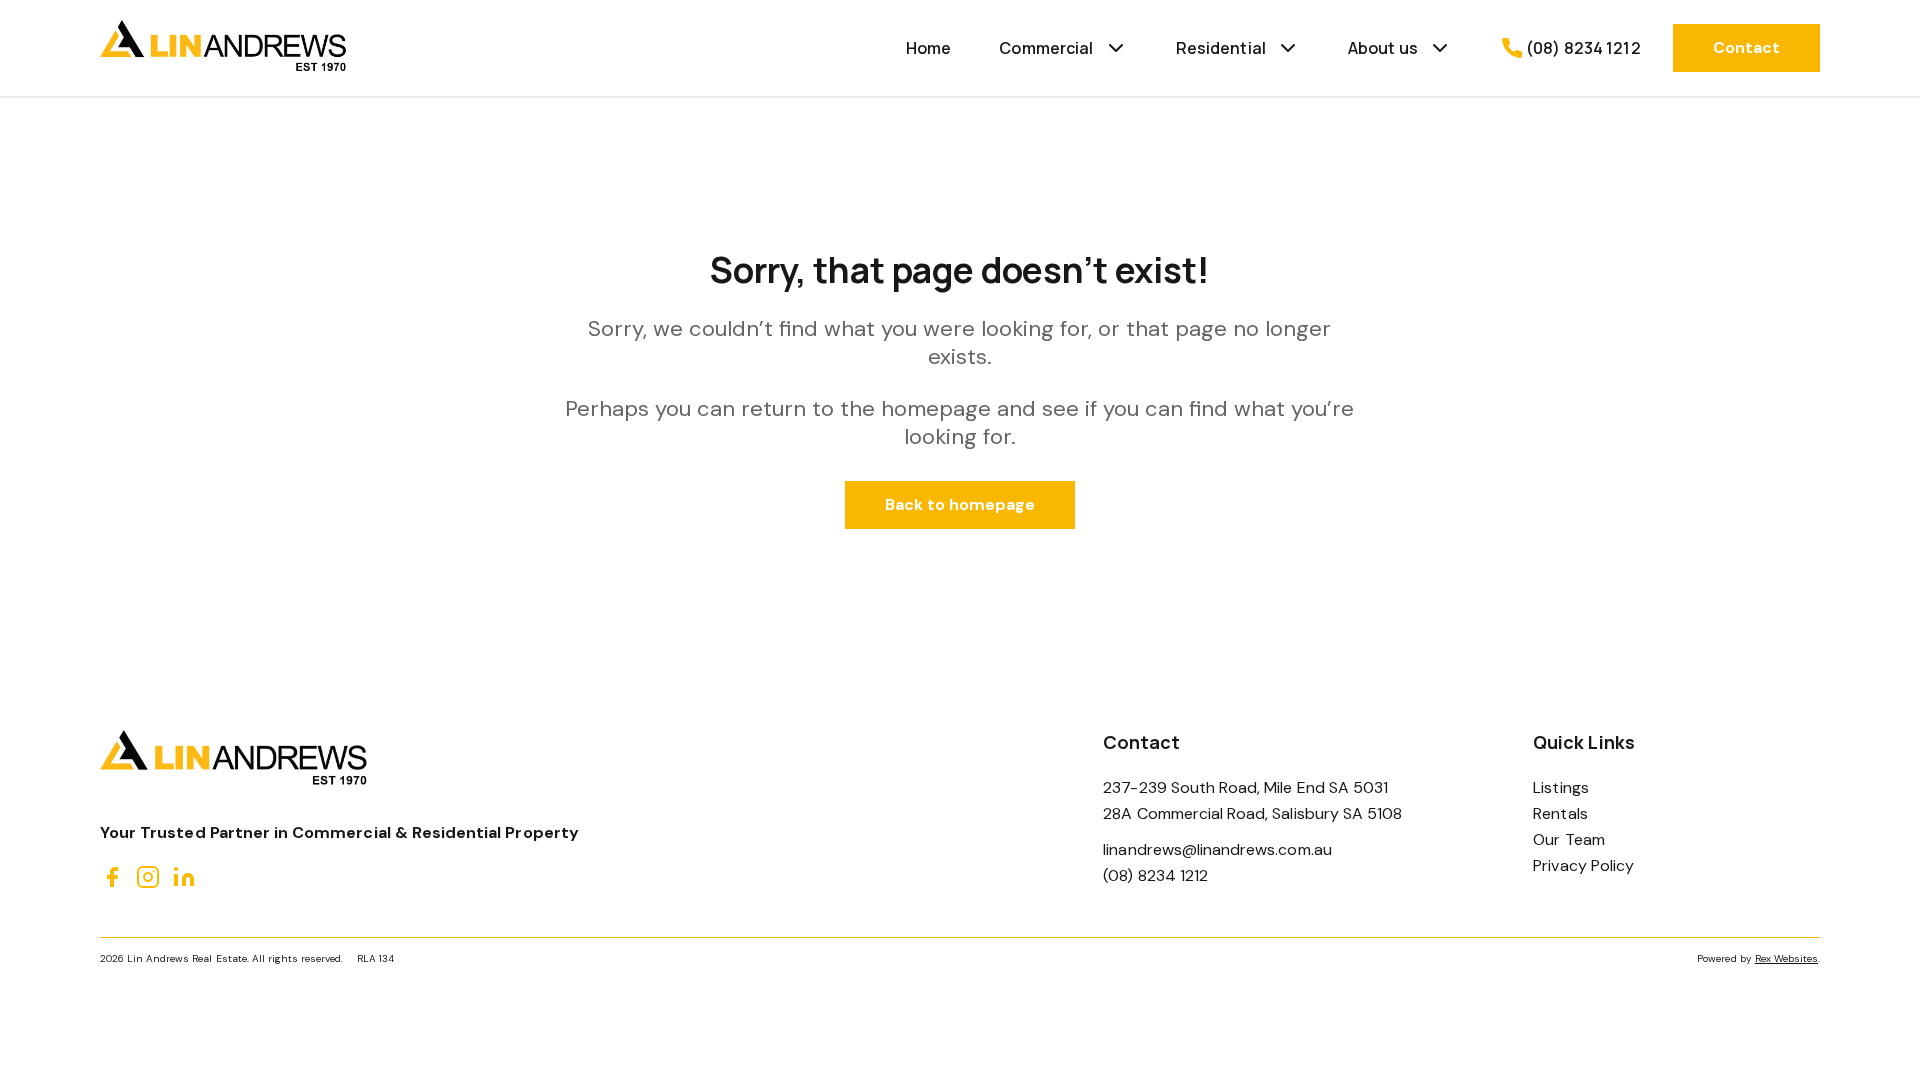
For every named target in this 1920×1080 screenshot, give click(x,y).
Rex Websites (1786, 958)
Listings (1560, 787)
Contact (1746, 47)
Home (929, 48)
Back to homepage (960, 504)
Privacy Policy (1583, 865)
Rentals (1560, 813)
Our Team (1568, 839)
